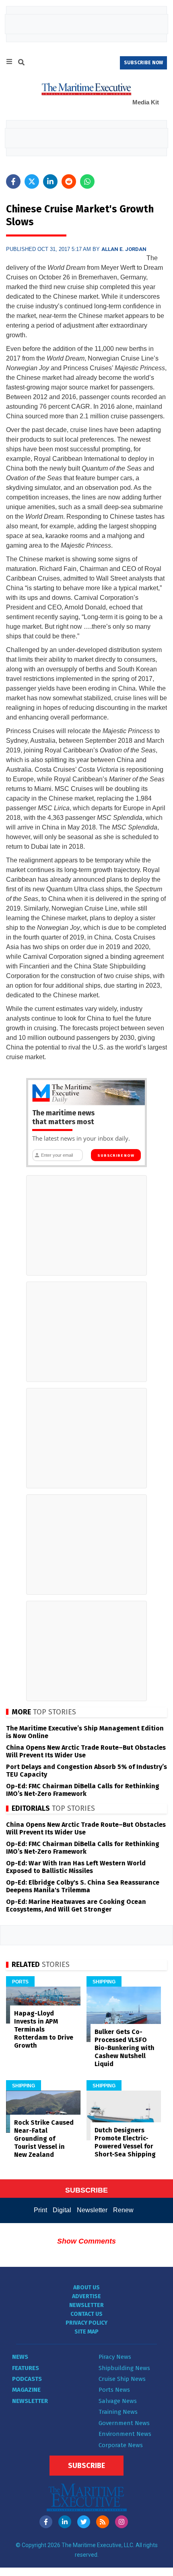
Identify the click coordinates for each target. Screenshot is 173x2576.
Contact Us (86, 2314)
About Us (86, 2288)
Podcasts (27, 2379)
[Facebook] (46, 2522)
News (20, 2357)
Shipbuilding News (124, 2368)
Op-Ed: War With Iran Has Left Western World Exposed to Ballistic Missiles (76, 1867)
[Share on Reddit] (69, 181)
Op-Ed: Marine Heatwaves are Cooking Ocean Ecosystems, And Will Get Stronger (76, 1906)
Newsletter (92, 2210)
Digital (62, 2210)
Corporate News (121, 2445)
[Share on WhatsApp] (87, 181)
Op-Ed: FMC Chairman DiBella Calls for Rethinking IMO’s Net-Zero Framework (83, 1790)
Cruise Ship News (122, 2379)
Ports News (114, 2390)
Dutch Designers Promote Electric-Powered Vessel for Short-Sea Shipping (125, 2142)
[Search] (21, 63)
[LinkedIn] (65, 2522)
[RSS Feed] (103, 2522)
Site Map (86, 2332)
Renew (123, 2210)
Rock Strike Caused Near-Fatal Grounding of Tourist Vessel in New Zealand (44, 2139)
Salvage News (118, 2401)
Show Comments (86, 2241)
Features (26, 2368)
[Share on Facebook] (13, 181)
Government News (124, 2423)
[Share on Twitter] (32, 181)
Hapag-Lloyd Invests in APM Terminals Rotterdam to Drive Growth (44, 2029)
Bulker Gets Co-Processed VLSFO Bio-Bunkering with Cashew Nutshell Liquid (125, 2048)
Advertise (86, 2296)
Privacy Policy (86, 2323)
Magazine (26, 2390)
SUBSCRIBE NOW (143, 63)
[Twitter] (84, 2522)
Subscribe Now (116, 1156)
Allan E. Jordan (124, 249)
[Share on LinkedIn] (50, 181)
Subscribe (86, 2466)
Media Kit (146, 102)
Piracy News (115, 2357)
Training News (118, 2412)
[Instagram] (122, 2522)
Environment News (125, 2434)
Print (40, 2210)
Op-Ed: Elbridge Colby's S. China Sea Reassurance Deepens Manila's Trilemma (83, 1886)
